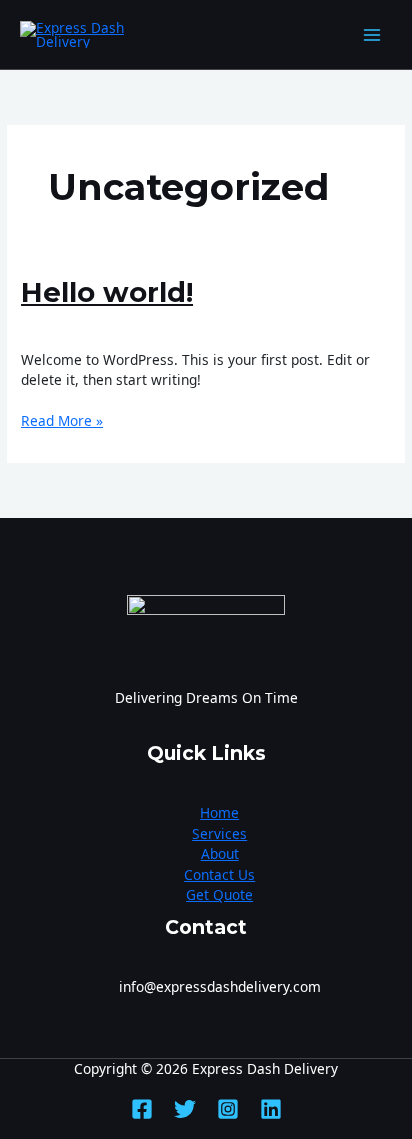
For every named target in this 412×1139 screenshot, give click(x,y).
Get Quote (219, 894)
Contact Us (219, 874)
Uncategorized (164, 325)
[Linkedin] (271, 1109)
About (220, 853)
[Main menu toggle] (372, 34)
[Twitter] (185, 1109)
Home (219, 812)
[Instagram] (228, 1109)
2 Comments (62, 325)
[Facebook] (142, 1109)
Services (219, 833)
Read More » (62, 420)
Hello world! (107, 292)
